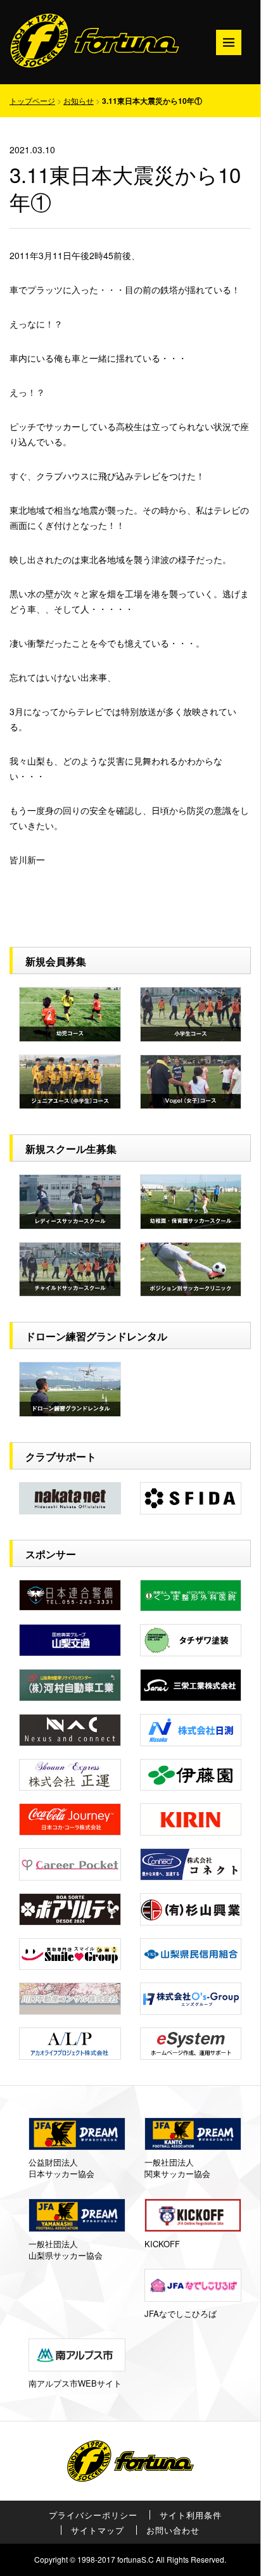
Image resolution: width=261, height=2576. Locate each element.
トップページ (32, 100)
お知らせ (79, 100)
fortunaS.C (136, 2559)
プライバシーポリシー (93, 2515)
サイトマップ (98, 2530)
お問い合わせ (173, 2530)
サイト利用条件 (191, 2515)
